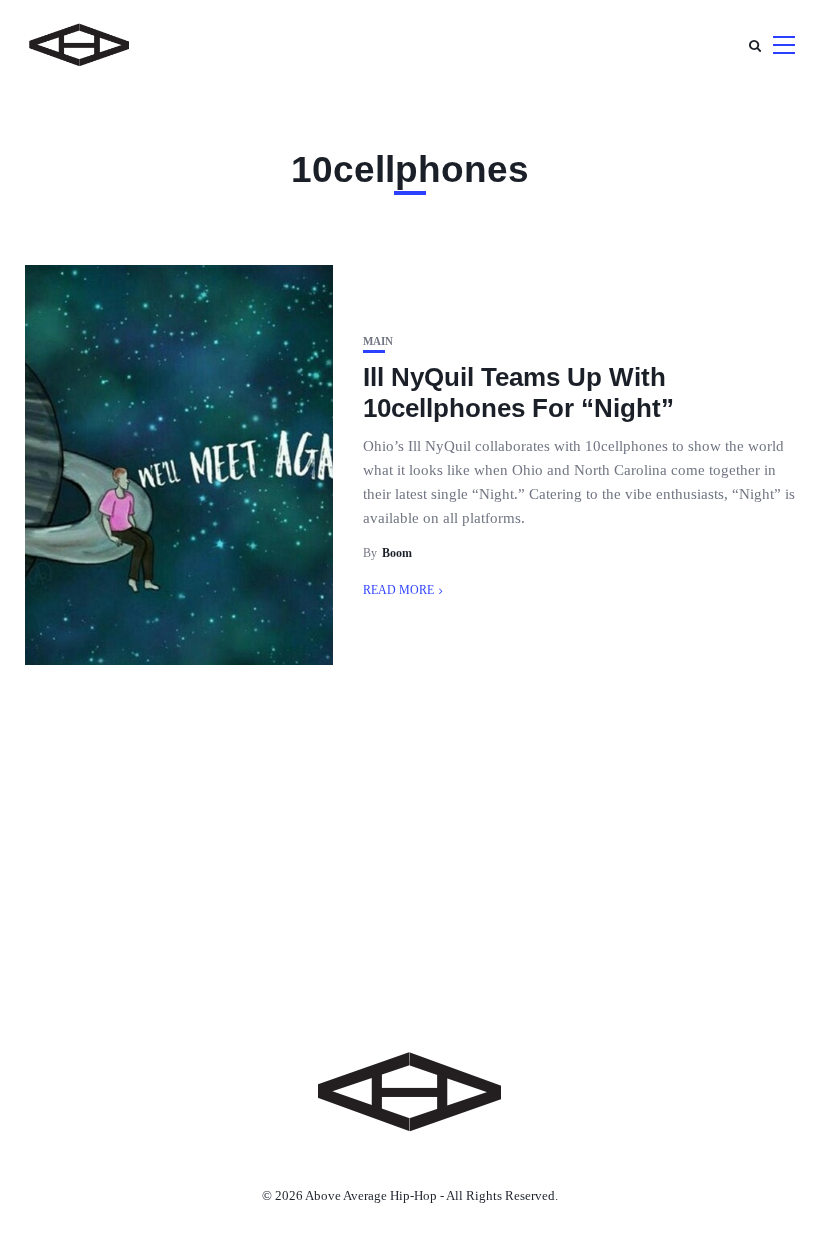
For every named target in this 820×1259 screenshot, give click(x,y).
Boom (397, 553)
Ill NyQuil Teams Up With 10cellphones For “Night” (518, 392)
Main (378, 341)
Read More (398, 590)
